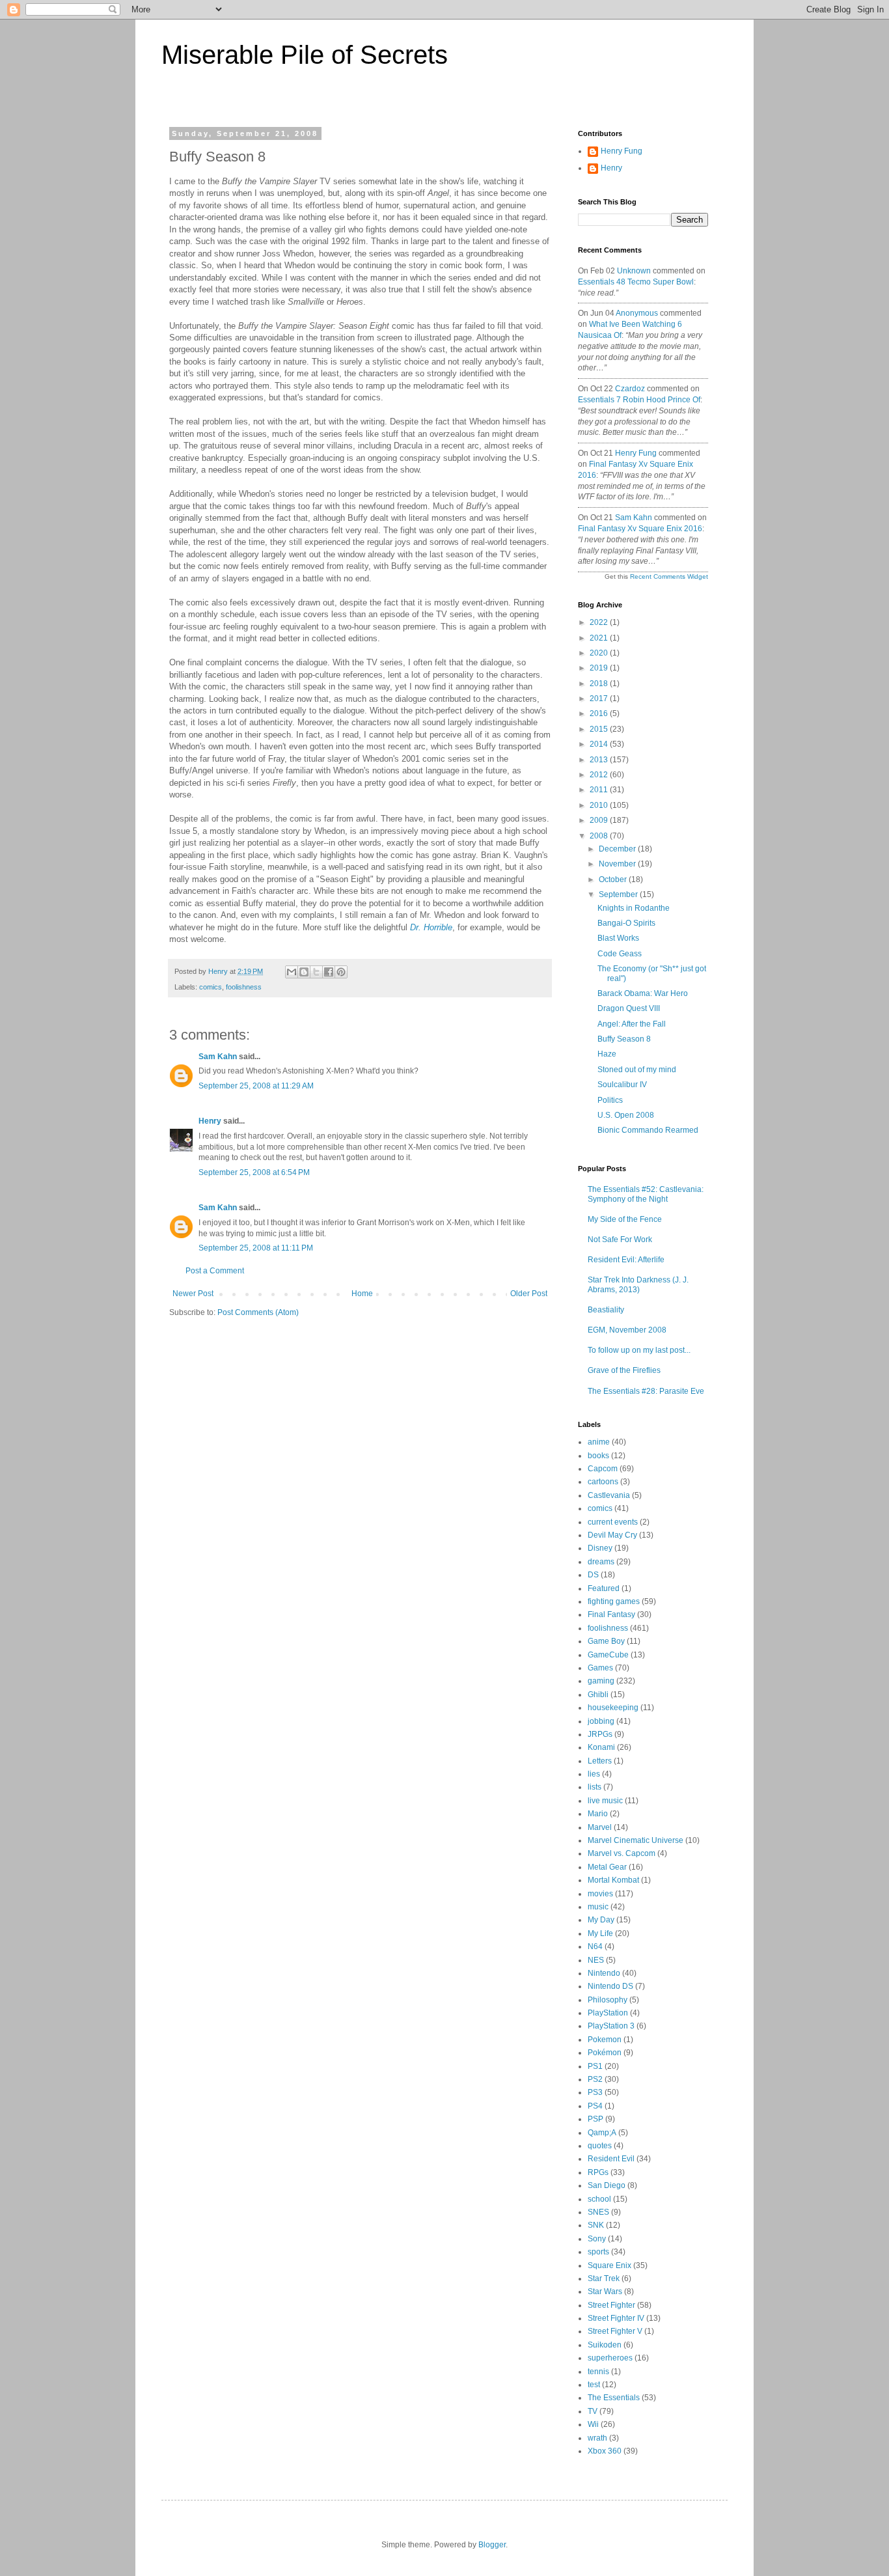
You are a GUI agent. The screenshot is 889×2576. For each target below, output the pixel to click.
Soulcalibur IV (622, 1085)
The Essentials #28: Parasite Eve (646, 1391)
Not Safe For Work (620, 1240)
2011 (600, 790)
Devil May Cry (612, 1535)
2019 (600, 668)
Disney (600, 1548)
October (614, 879)
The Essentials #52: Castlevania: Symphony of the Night (646, 1194)
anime (599, 1442)
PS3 (595, 2092)
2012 (600, 775)
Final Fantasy (611, 1614)
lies (594, 1774)
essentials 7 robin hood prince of (639, 400)
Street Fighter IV (616, 2318)
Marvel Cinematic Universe (636, 1840)
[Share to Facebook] (329, 972)
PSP (595, 2119)
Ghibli (598, 1695)
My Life (600, 1933)
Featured (604, 1588)
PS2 (595, 2079)
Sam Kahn (218, 1057)
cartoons (603, 1482)
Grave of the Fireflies (624, 1370)
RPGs (598, 2172)
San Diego (607, 2185)
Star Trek (604, 2278)
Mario (598, 1814)
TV (593, 2411)
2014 (600, 744)
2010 (600, 805)
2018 (600, 684)
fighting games (614, 1601)
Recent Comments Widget (669, 576)
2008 (600, 836)
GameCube (608, 1655)
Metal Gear (607, 1867)
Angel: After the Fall (632, 1024)
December (618, 849)
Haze (607, 1054)
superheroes (610, 2358)
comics (211, 987)
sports (598, 2252)
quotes (600, 2146)
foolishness (244, 987)
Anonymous (637, 313)
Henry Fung (622, 151)
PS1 (595, 2066)
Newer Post (193, 1294)
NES (596, 1960)
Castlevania (609, 1495)
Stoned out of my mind (637, 1070)
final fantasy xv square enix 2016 (640, 529)
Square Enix (609, 2265)
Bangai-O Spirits (626, 923)
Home (362, 1294)
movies (600, 1894)
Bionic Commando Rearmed (648, 1130)
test (594, 2385)
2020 (600, 653)
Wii (593, 2424)
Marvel (600, 1827)
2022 (600, 622)
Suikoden (605, 2345)
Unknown (634, 271)
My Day (601, 1920)
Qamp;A (602, 2133)
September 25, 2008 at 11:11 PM (256, 1248)
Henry (210, 1121)
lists (595, 1787)
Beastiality (606, 1310)
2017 (600, 699)
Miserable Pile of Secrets (305, 55)
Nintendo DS (610, 1986)
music (598, 1907)
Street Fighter (611, 2305)
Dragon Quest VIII (629, 1008)
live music (605, 1801)
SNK (596, 2225)
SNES (598, 2212)
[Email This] (292, 972)
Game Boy (606, 1641)
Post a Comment (215, 1271)
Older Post (529, 1294)
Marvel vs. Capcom (622, 1853)
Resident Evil (611, 2159)
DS (593, 1575)
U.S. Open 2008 (626, 1115)
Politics (610, 1100)
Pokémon (605, 2053)
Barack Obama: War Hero (643, 993)
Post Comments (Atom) (258, 1312)
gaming (601, 1681)
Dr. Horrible (431, 927)
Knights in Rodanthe (634, 908)
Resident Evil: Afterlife (626, 1260)
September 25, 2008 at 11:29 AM (256, 1086)
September (619, 894)
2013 (600, 760)
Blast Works (618, 938)
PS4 (595, 2106)
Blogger (492, 2545)
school (599, 2199)
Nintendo (604, 1973)
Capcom (603, 1469)
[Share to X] (316, 972)
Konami (601, 1747)
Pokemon (605, 2040)
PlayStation (608, 2013)
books (598, 1456)
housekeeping (613, 1708)
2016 (600, 713)
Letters (600, 1761)
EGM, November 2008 (627, 1330)
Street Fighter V (615, 2331)
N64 (595, 1946)
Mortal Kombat (613, 1880)
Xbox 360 (605, 2451)
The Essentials (614, 2398)
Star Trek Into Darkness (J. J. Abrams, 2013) (638, 1284)
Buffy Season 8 (624, 1039)
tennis (598, 2372)
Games (600, 1668)
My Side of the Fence (625, 1219)
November (618, 864)
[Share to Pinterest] (341, 972)
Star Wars (605, 2292)
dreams (601, 1562)
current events (613, 1522)
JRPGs (600, 1734)
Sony (597, 2239)
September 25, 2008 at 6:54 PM (254, 1172)
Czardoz (630, 389)
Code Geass (620, 954)
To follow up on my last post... (639, 1350)
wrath (597, 2438)
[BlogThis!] (304, 972)
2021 (600, 638)
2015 (600, 729)
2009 (600, 820)
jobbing (601, 1721)
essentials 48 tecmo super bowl (636, 282)
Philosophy (608, 2000)
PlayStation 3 (611, 2026)
